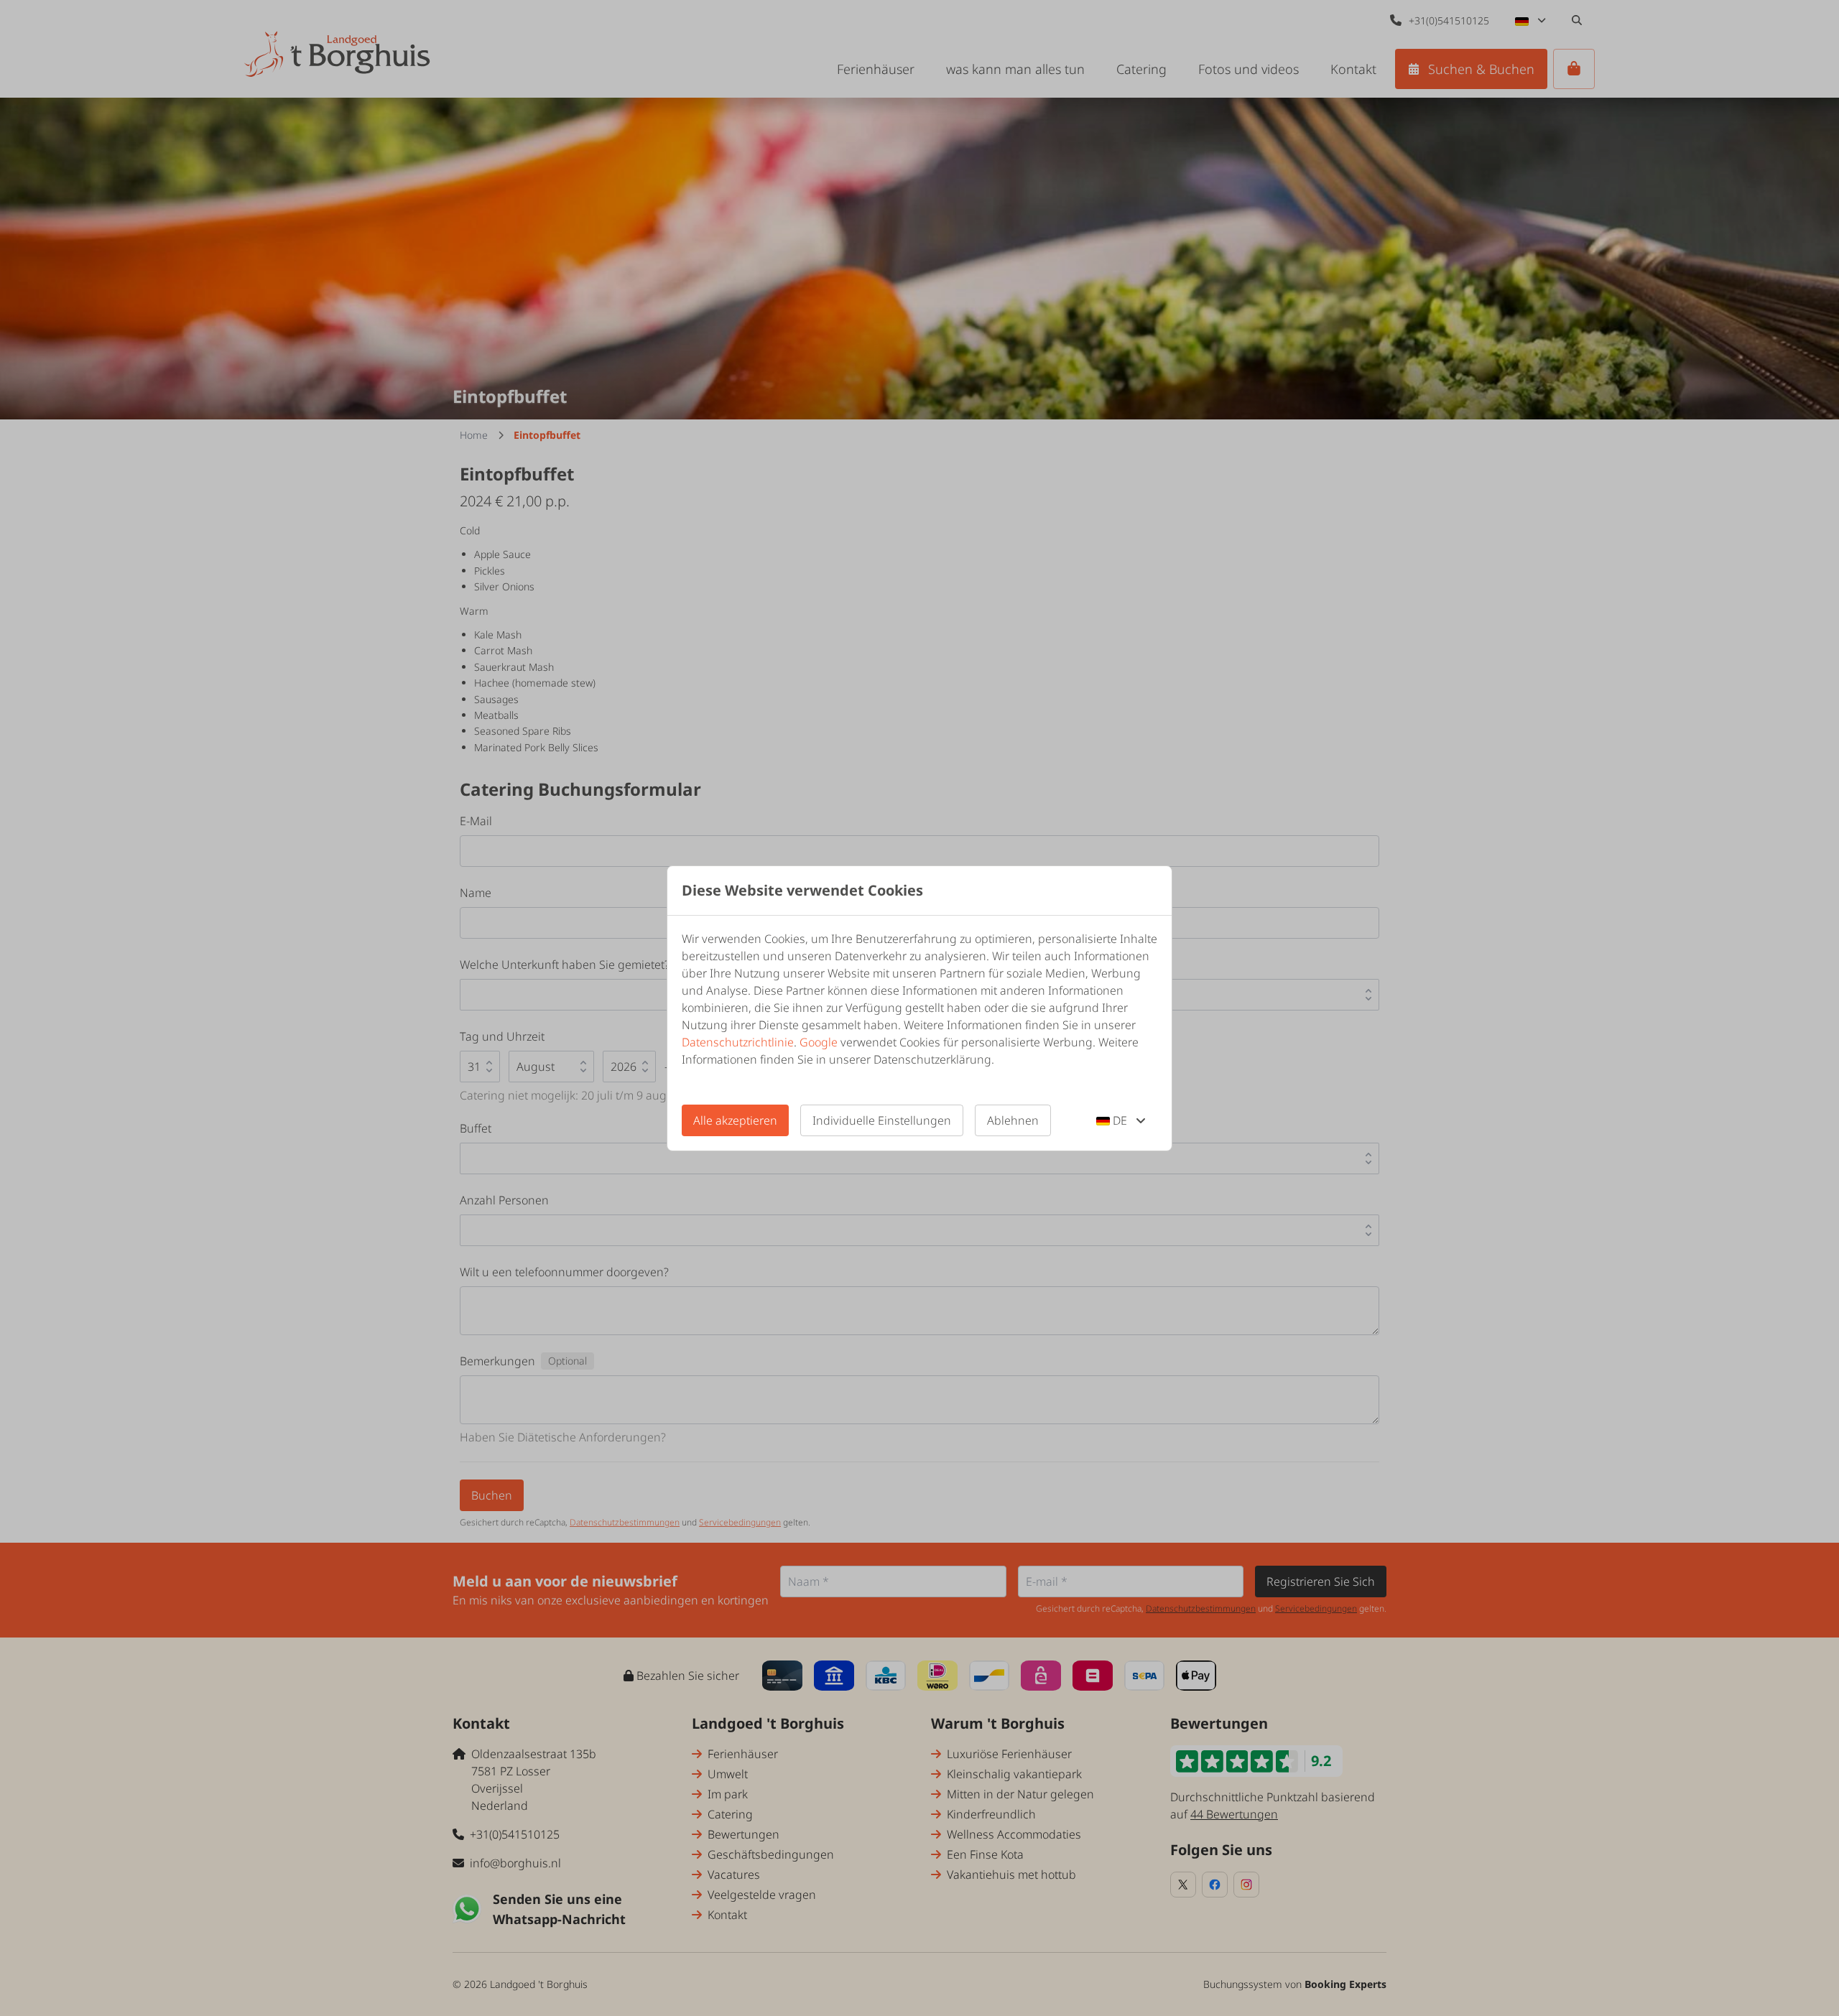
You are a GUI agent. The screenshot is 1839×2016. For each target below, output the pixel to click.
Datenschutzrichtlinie (738, 1042)
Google (819, 1042)
